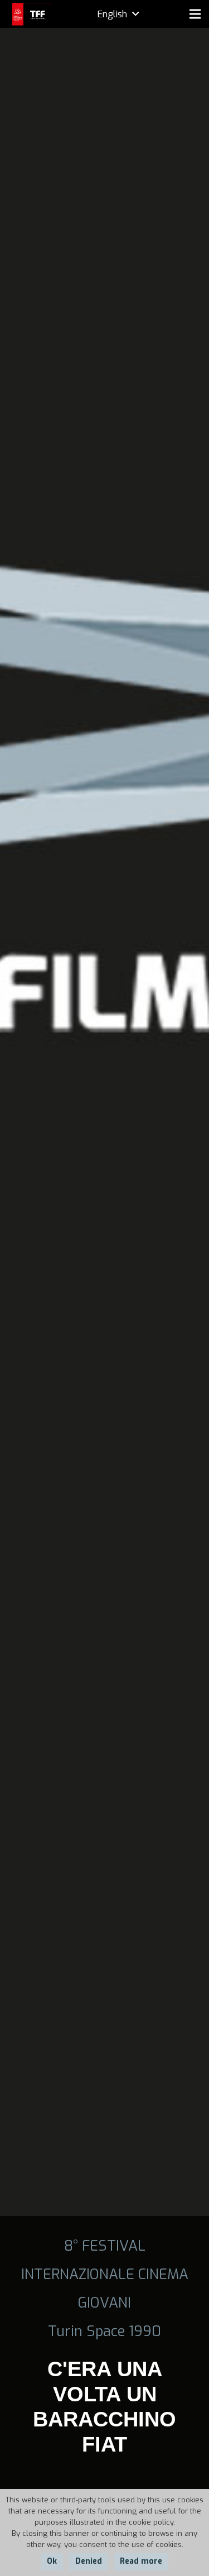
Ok (52, 2561)
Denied (89, 2561)
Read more (141, 2561)
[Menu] (195, 14)
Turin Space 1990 (104, 2331)
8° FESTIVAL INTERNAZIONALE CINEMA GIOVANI (105, 2274)
